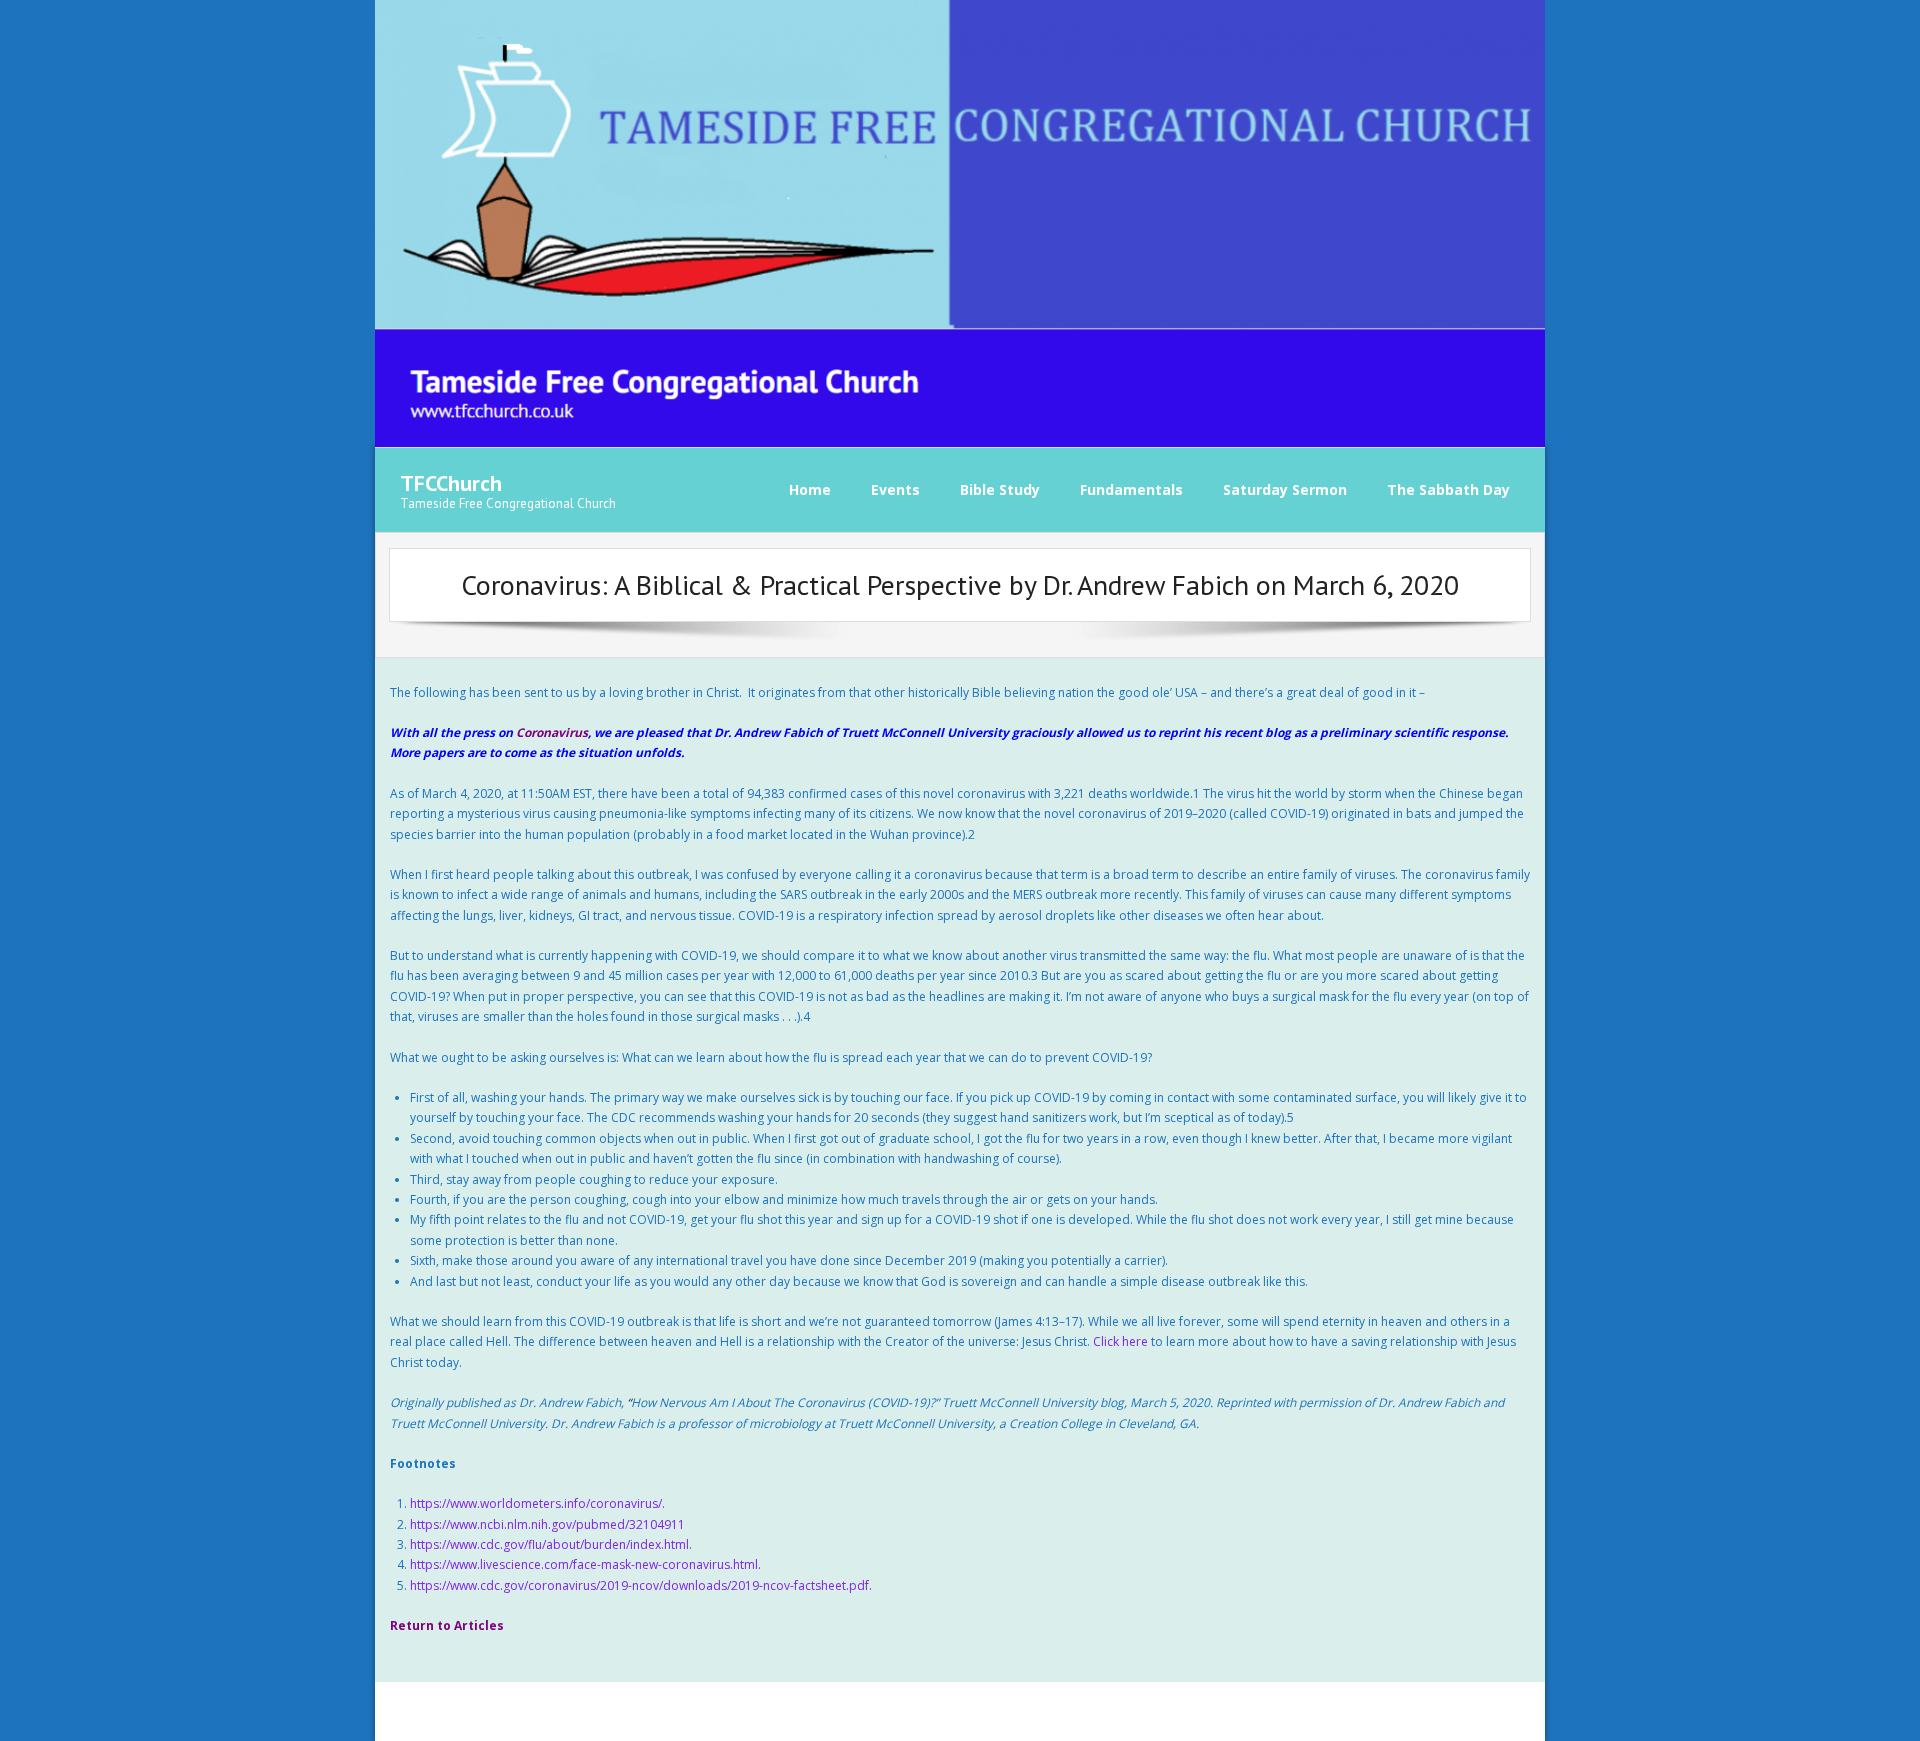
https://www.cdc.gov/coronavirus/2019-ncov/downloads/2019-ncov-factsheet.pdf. (641, 1585)
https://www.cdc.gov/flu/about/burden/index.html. (551, 1544)
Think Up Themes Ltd (525, 1711)
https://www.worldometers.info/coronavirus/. (537, 1503)
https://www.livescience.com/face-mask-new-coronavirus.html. (585, 1564)
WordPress (686, 1711)
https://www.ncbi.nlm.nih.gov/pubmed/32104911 (547, 1524)
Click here (1120, 1341)
